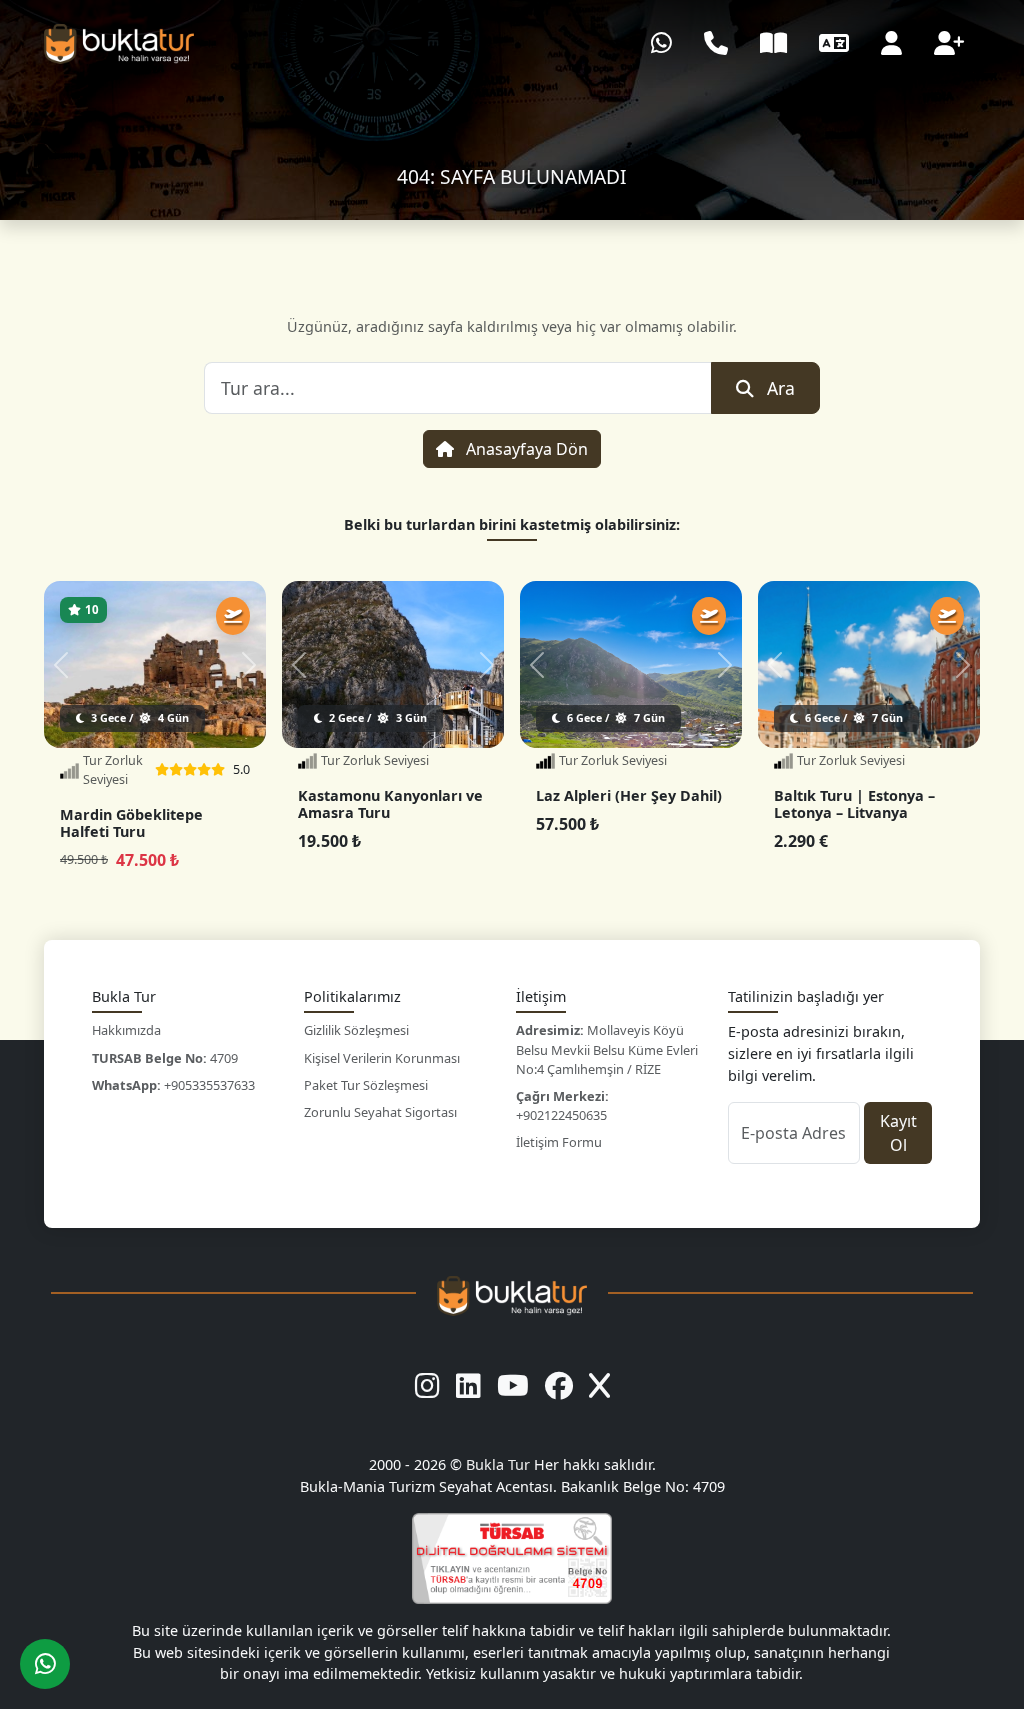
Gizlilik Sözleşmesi (356, 1030)
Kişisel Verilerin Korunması (382, 1058)
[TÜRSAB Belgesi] (512, 1558)
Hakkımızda (126, 1030)
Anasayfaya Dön (525, 449)
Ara (781, 388)
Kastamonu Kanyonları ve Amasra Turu (390, 804)
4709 (165, 1058)
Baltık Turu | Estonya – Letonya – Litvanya (854, 804)
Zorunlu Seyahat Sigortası (380, 1112)
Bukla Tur (500, 1464)
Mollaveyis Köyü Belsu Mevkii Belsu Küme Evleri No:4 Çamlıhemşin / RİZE (607, 1049)
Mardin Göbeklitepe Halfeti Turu (131, 823)
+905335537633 (173, 1085)
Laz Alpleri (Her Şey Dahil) (629, 795)
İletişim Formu (559, 1142)
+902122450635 (562, 1105)
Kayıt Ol (898, 1133)
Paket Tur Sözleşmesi (366, 1085)
